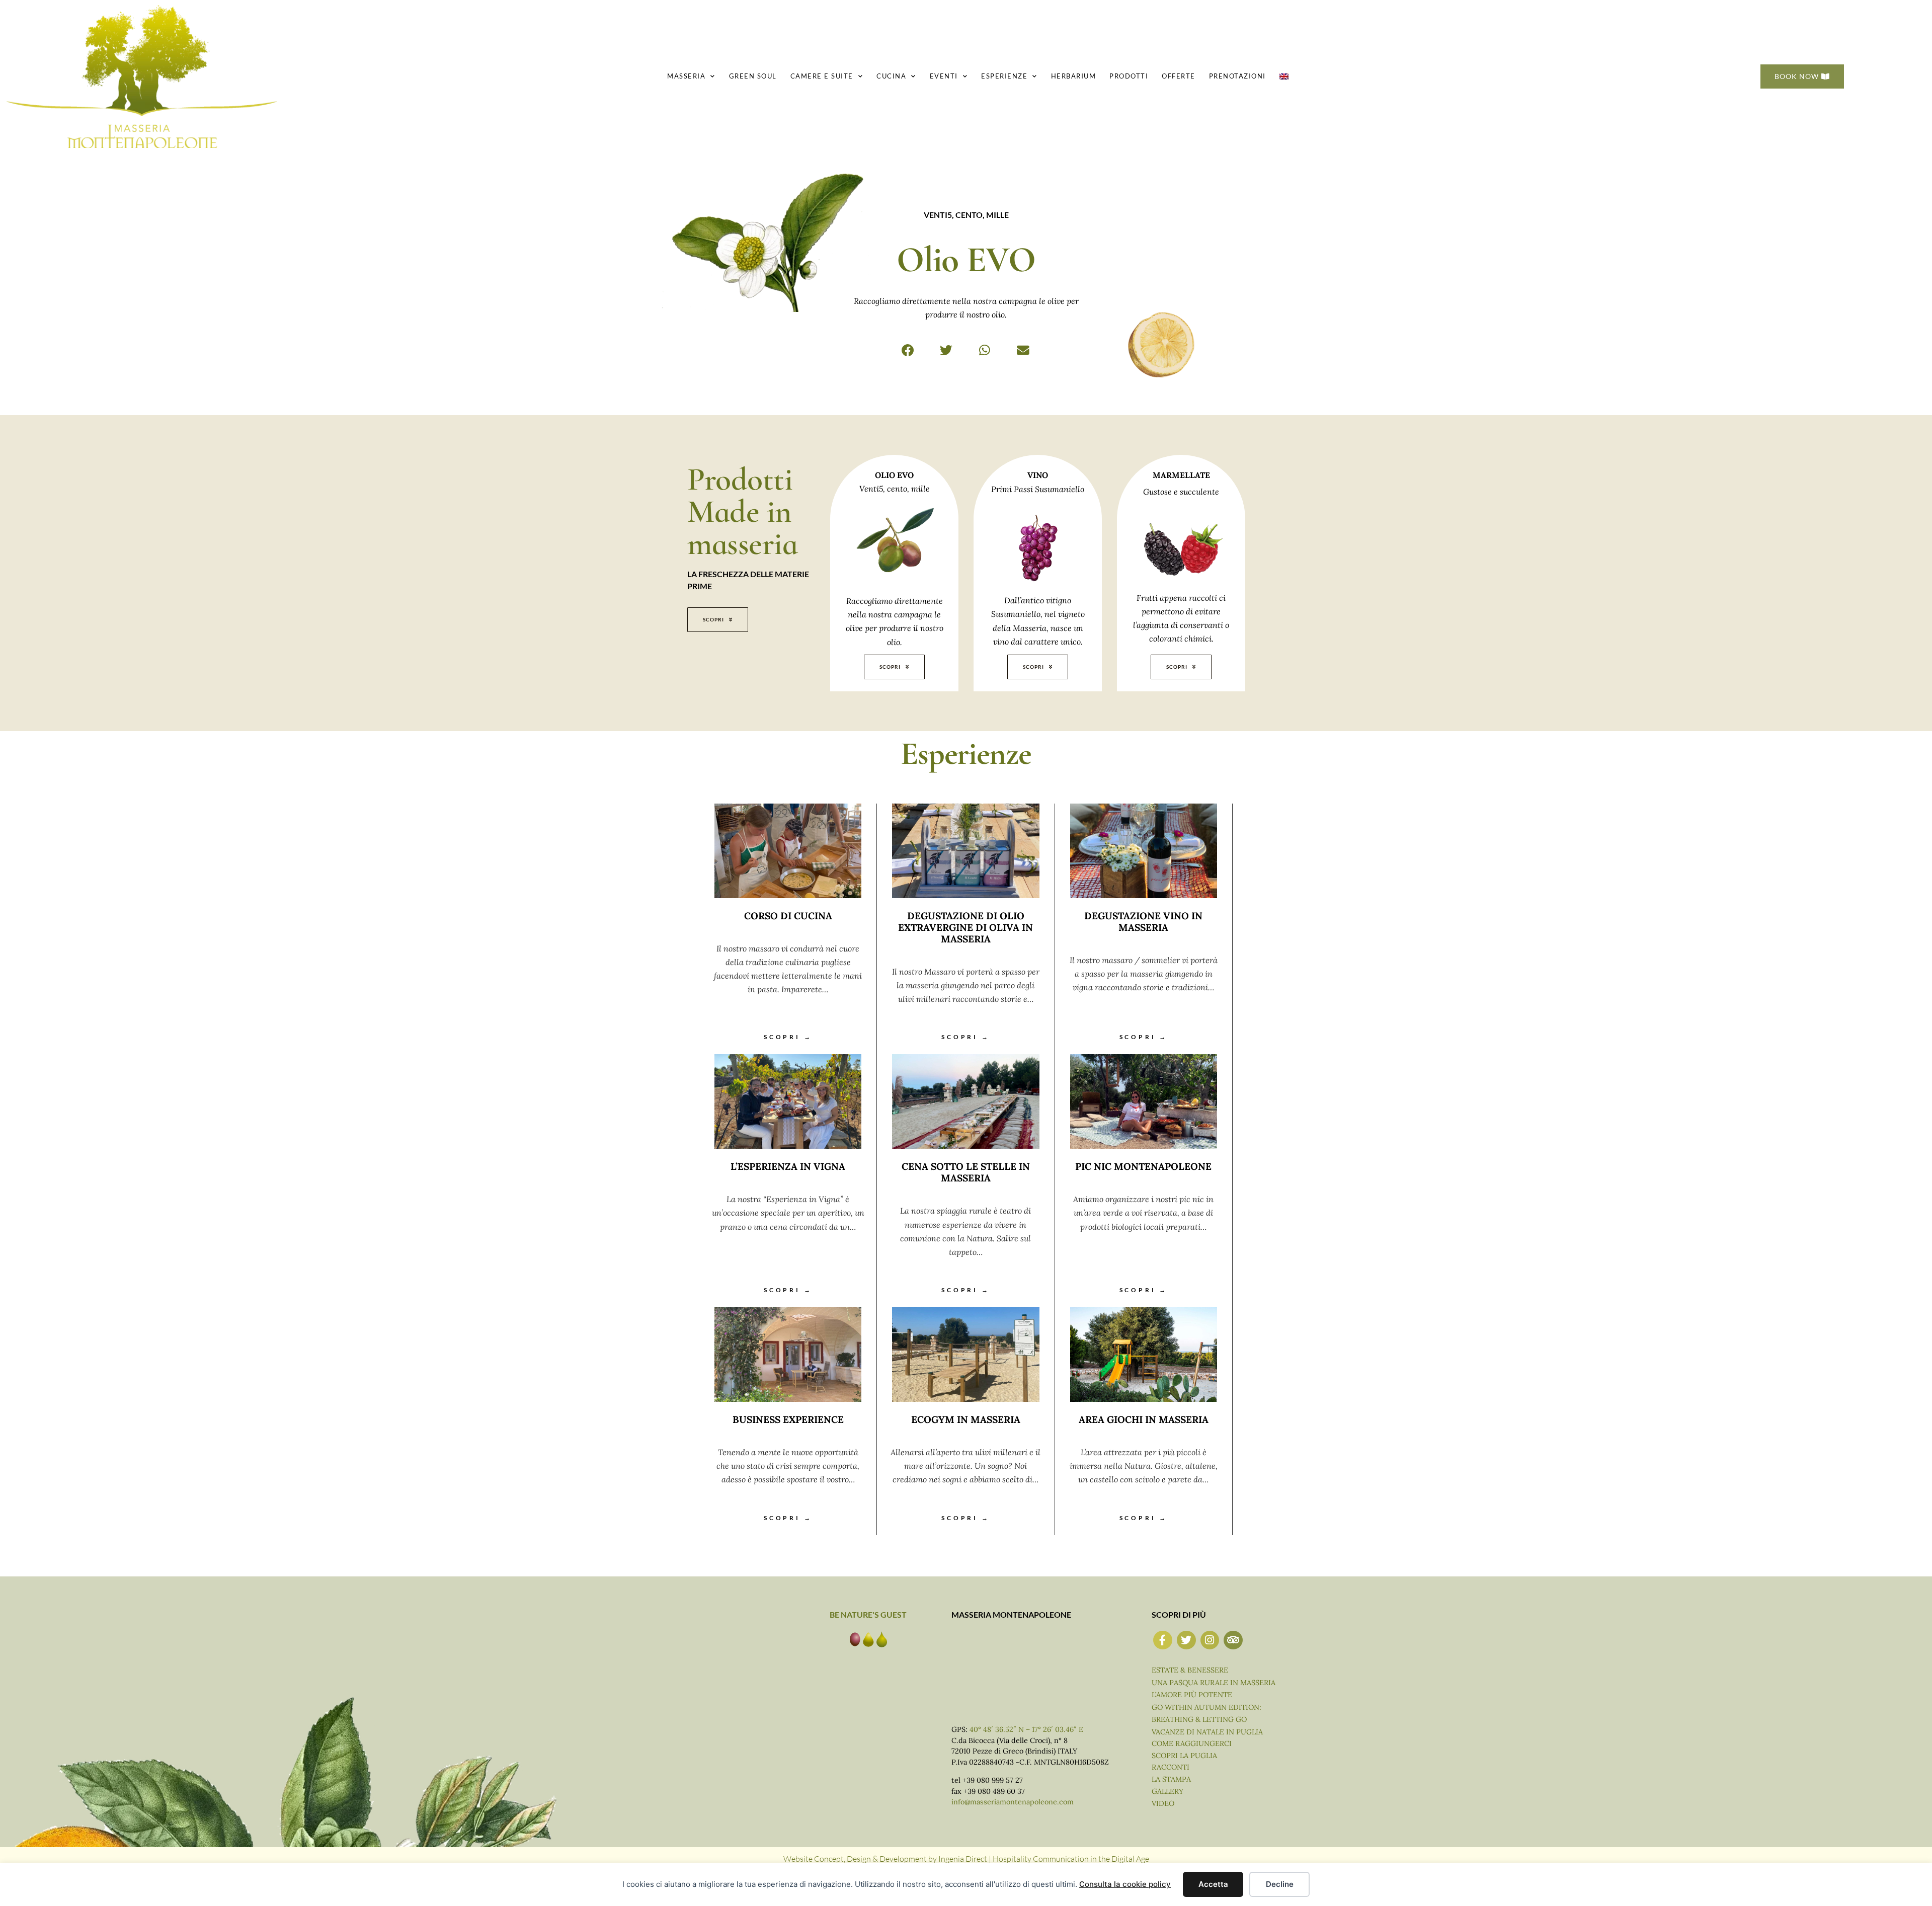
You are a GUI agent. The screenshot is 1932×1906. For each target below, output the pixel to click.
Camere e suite (822, 76)
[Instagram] (1210, 1640)
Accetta (1213, 1884)
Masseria (686, 76)
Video (1163, 1803)
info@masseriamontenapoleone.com (1013, 1802)
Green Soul (753, 76)
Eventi (944, 76)
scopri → (788, 1037)
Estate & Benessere (1190, 1670)
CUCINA (891, 76)
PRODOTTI (1129, 76)
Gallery (1168, 1791)
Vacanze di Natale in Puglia (1207, 1732)
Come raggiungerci (1192, 1743)
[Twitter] (1186, 1640)
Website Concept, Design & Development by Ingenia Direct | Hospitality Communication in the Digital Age (966, 1859)
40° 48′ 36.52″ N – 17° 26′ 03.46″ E (1026, 1729)
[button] (908, 350)
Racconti (1171, 1767)
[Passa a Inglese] (1284, 76)
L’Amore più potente (1192, 1695)
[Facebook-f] (1163, 1640)
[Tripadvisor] (1233, 1640)
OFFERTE (1179, 76)
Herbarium (1074, 76)
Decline (1280, 1884)
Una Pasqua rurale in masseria (1214, 1683)
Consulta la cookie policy (1125, 1884)
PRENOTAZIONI (1237, 76)
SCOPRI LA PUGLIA (1184, 1756)
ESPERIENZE (1004, 76)
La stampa (1171, 1779)
